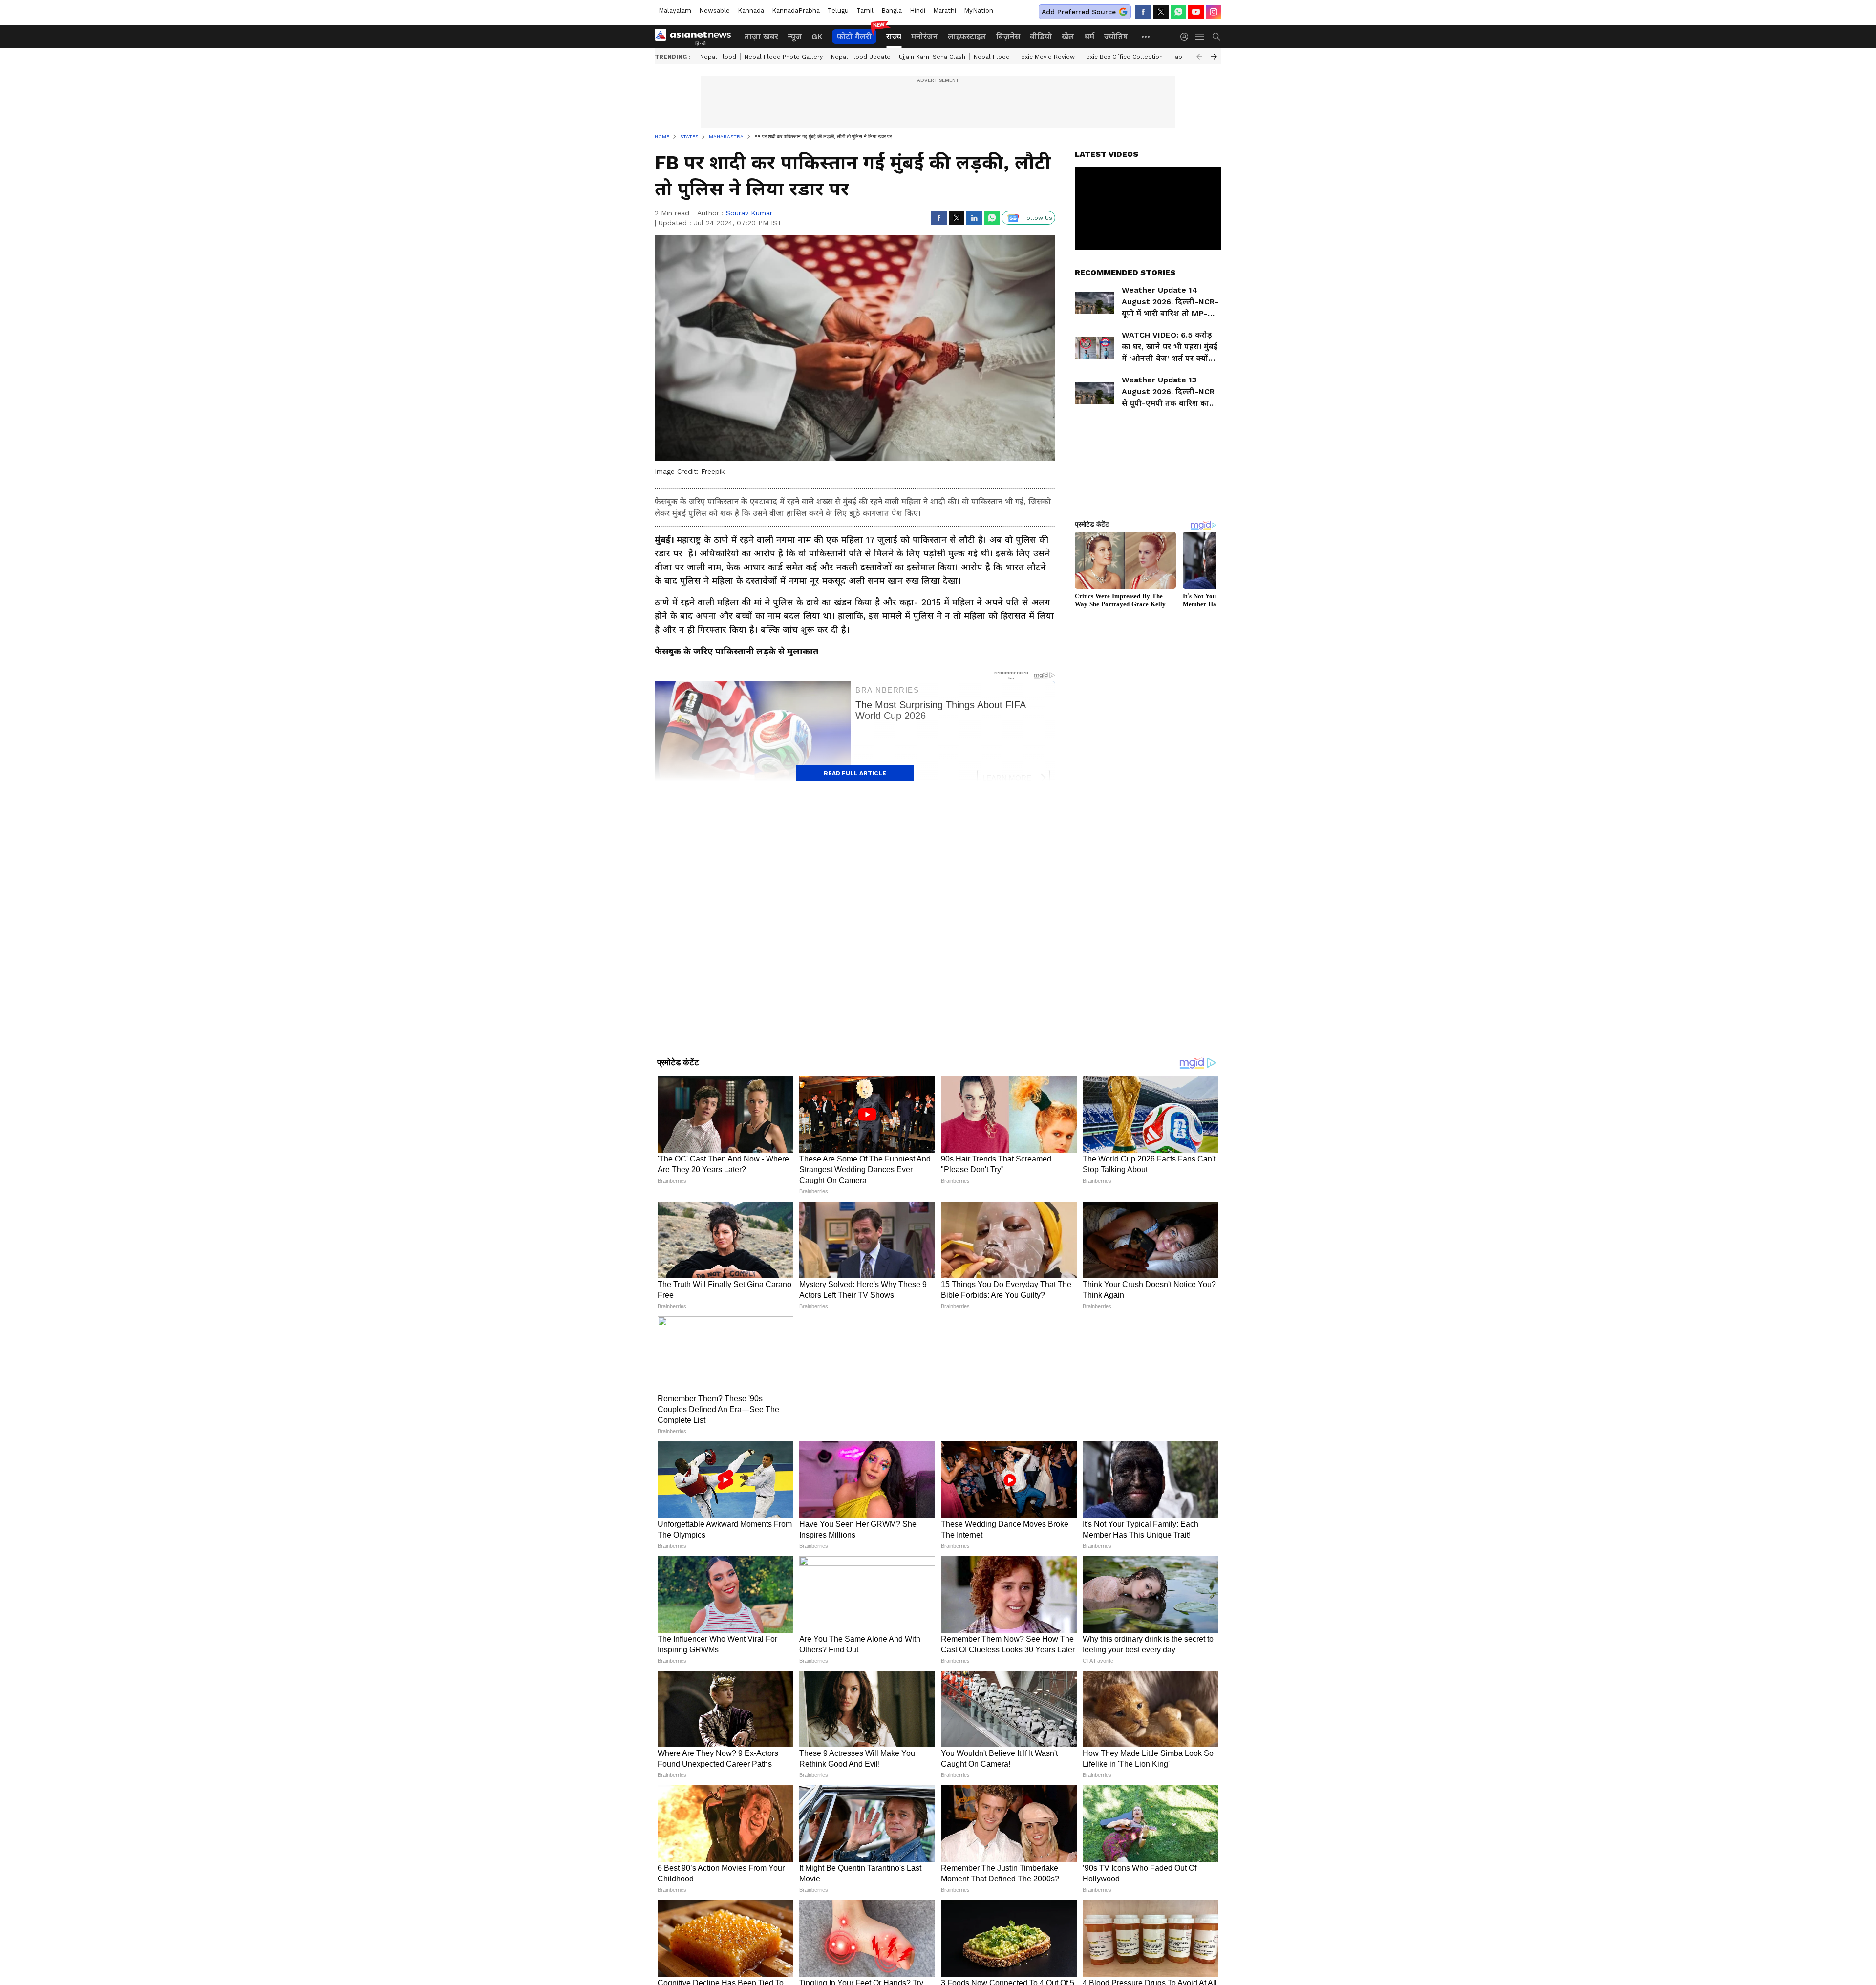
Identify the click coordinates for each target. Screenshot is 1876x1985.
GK (817, 36)
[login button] (1187, 37)
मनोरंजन (925, 36)
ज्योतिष (1116, 36)
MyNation (979, 11)
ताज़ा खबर (761, 36)
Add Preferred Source (1079, 12)
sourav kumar (749, 213)
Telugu (838, 11)
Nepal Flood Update (861, 57)
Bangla (892, 11)
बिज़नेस (1008, 36)
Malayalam (675, 11)
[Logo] (696, 37)
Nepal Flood (718, 57)
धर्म (1089, 36)
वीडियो (1041, 36)
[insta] (1214, 12)
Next (1214, 57)
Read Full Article (855, 773)
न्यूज (795, 36)
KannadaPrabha (796, 11)
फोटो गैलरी (854, 36)
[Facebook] (1143, 12)
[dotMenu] (1146, 36)
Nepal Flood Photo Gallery (784, 57)
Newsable (714, 11)
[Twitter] (1161, 12)
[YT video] (1196, 12)
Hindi (917, 11)
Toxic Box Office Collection (1123, 57)
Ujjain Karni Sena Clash (932, 57)
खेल (1068, 36)
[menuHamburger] (1200, 37)
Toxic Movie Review (1046, 57)
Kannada (751, 11)
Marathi (945, 11)
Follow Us (1038, 218)
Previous (1199, 57)
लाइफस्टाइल (967, 36)
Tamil (865, 11)
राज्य (894, 36)
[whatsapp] (1178, 12)
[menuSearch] (1216, 37)
